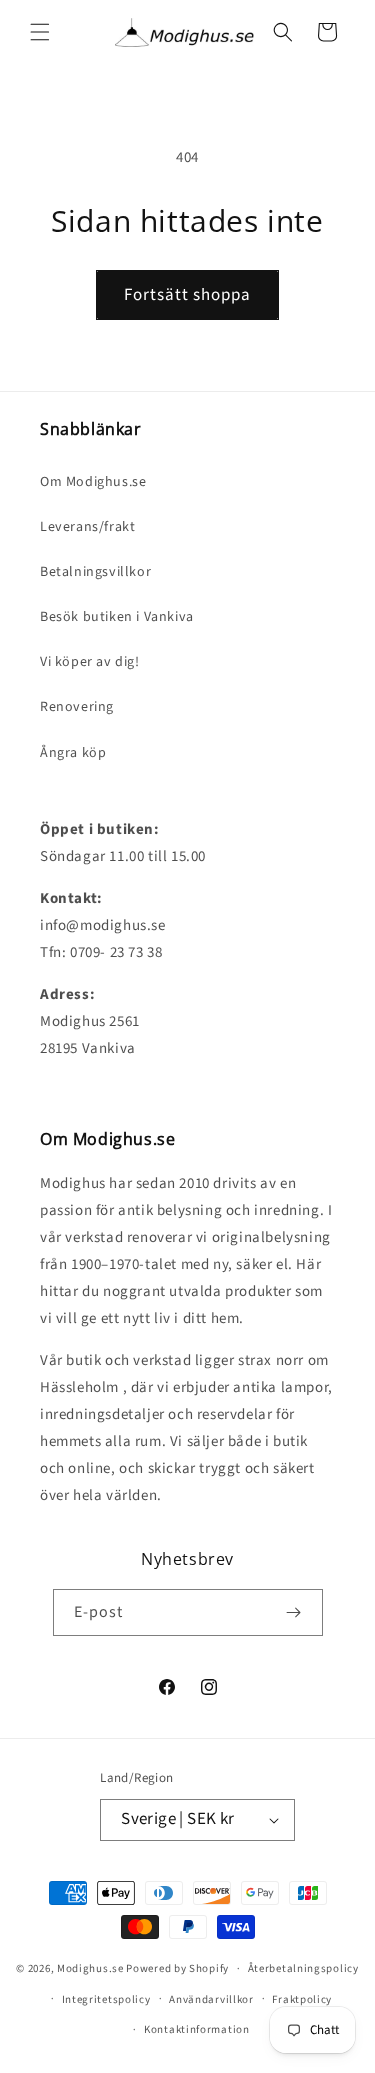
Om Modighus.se (93, 482)
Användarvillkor (211, 1999)
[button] (40, 32)
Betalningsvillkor (95, 572)
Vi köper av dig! (90, 662)
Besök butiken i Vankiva (117, 617)
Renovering (77, 707)
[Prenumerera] (294, 1612)
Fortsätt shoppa (187, 295)
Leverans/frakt (87, 527)
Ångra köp (73, 753)
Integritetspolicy (106, 1999)
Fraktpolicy (302, 1999)
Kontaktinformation (197, 2029)
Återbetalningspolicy (303, 1968)
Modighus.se (90, 1968)
